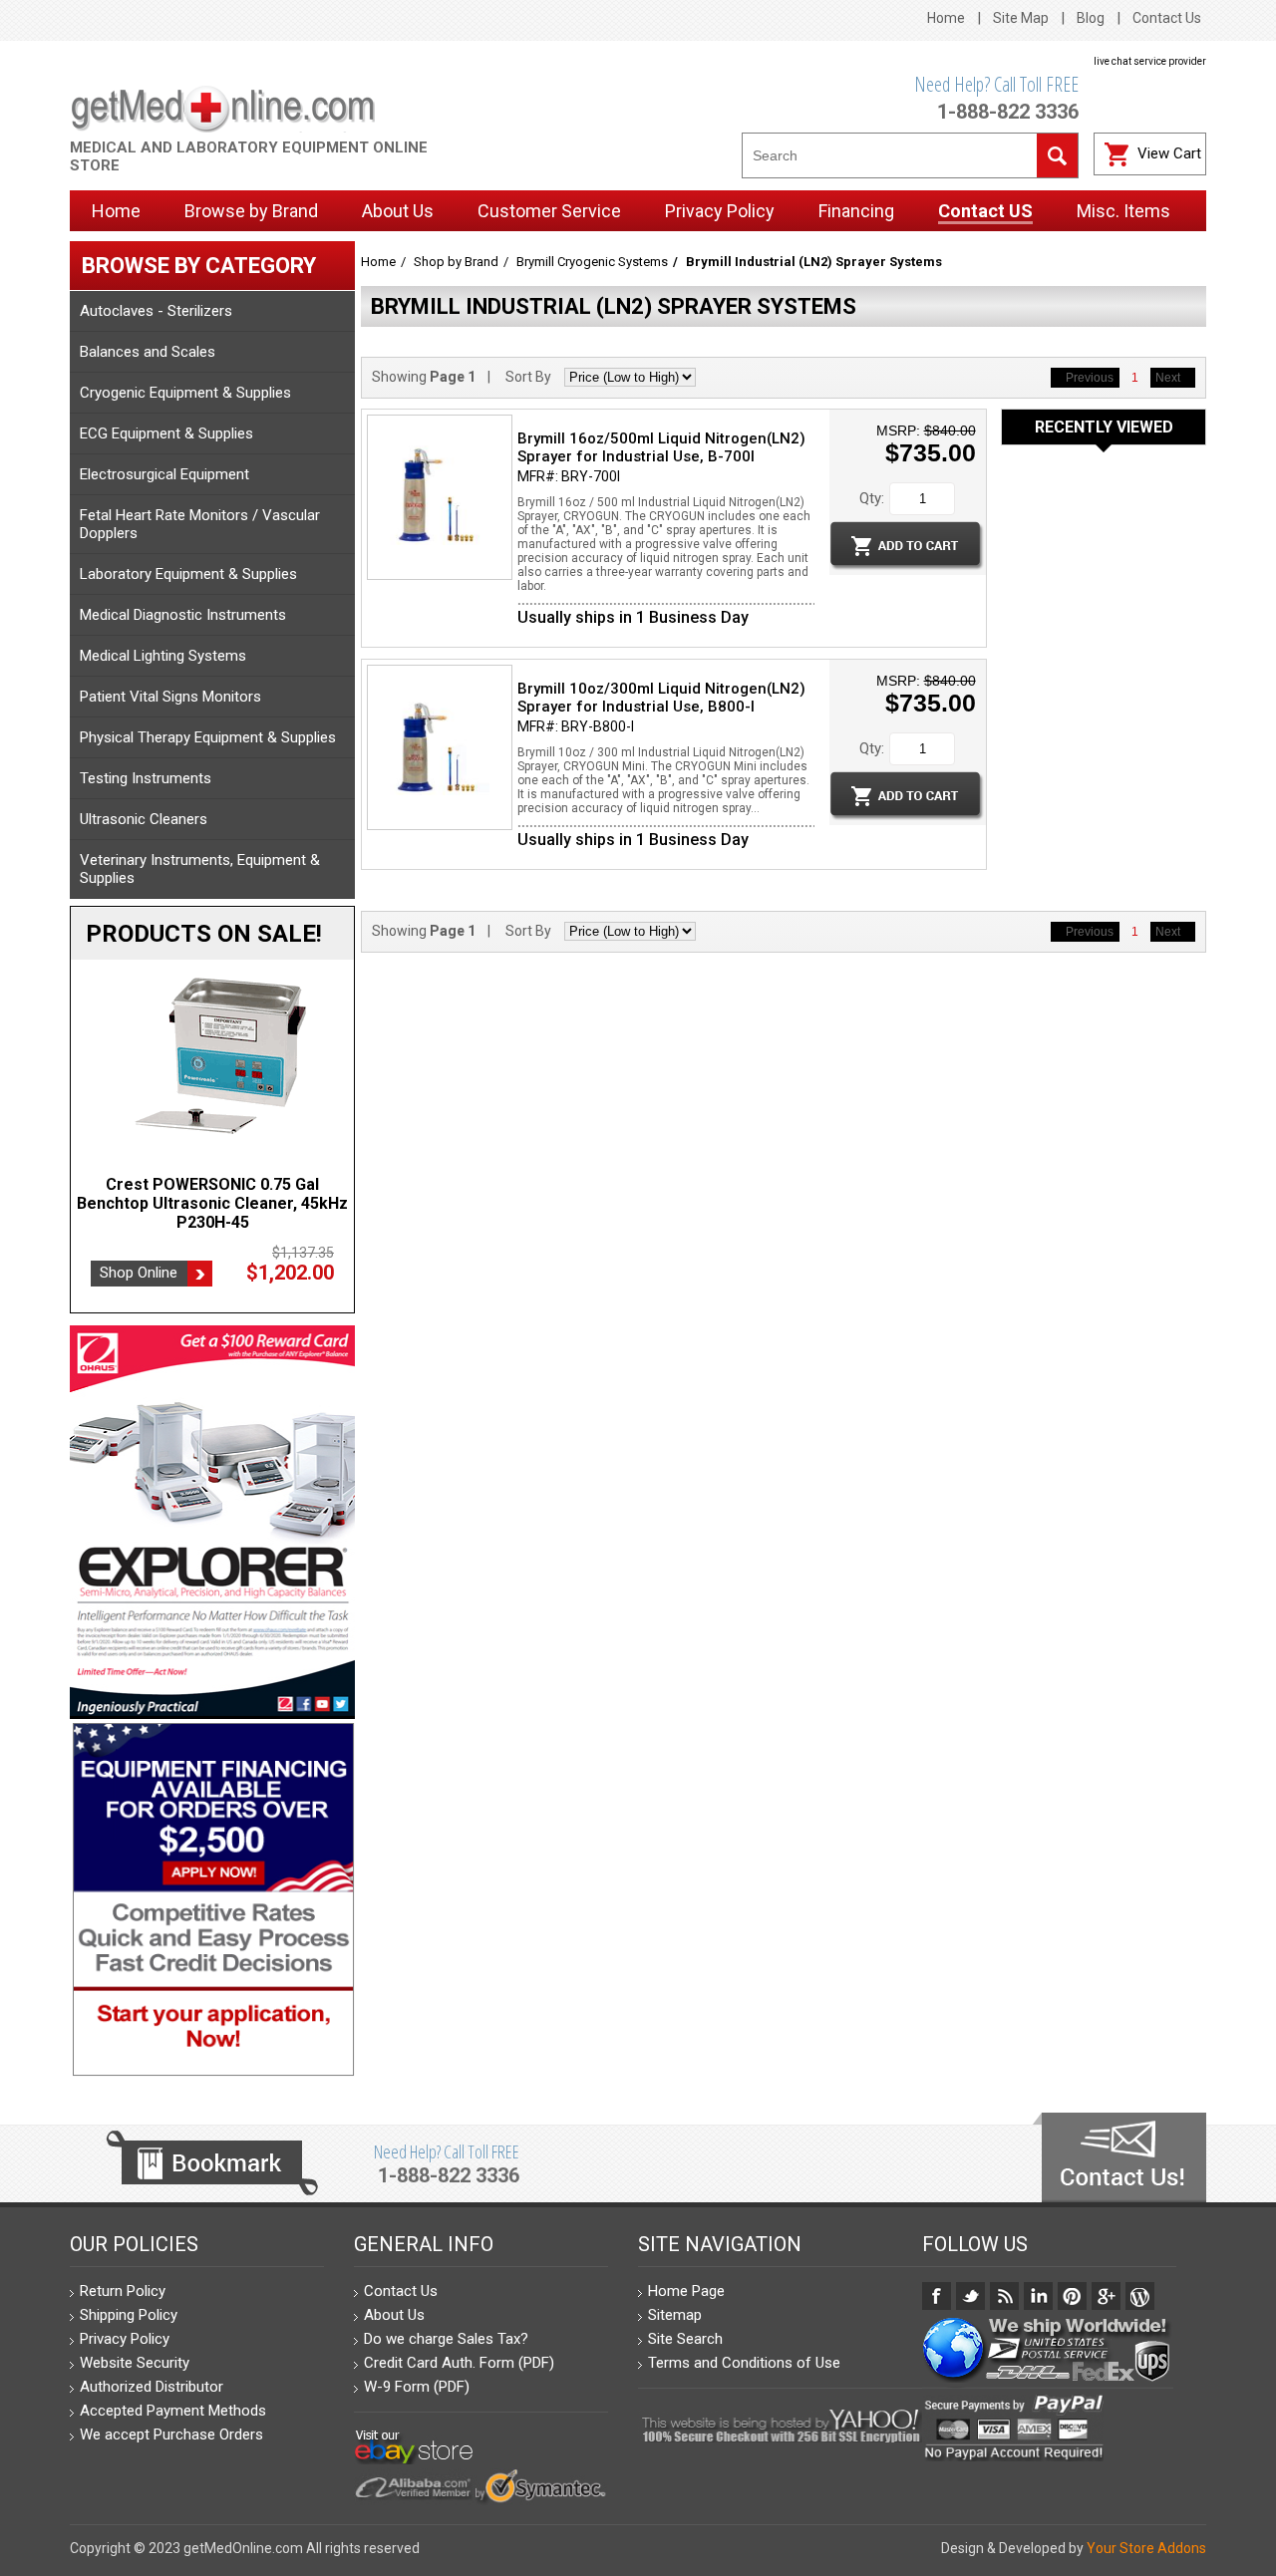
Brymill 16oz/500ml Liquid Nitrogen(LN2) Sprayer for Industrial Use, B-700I (661, 447)
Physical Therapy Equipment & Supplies (208, 737)
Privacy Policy (125, 2339)
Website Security (135, 2363)
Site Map (1021, 18)
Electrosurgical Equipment (164, 474)
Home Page (686, 2291)
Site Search (685, 2339)
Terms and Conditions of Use (744, 2363)
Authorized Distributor (152, 2387)
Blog (1091, 18)
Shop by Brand (456, 262)
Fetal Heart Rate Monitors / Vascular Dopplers (200, 524)
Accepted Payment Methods (173, 2411)
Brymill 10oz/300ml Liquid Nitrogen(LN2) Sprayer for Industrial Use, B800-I (661, 698)
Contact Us (1167, 18)
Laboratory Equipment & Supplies (188, 574)
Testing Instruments (146, 778)
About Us (394, 2315)
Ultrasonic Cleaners (144, 819)
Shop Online (139, 1273)
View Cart (1169, 153)
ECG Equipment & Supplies (166, 433)
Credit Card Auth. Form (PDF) (459, 2363)
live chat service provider (1150, 61)
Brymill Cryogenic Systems (592, 262)
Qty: (872, 498)
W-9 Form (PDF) (417, 2387)
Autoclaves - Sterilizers (156, 311)
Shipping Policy (129, 2315)
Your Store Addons (1146, 2548)
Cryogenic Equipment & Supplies (185, 393)
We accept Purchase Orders (171, 2434)
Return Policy (123, 2291)
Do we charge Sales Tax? (446, 2339)
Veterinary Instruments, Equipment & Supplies (200, 869)
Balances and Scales (148, 352)
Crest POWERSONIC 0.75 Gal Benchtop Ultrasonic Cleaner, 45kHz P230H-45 (212, 1203)
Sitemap (675, 2315)
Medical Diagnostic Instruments (183, 615)
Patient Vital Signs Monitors (170, 697)
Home (946, 18)
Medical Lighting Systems (163, 656)
